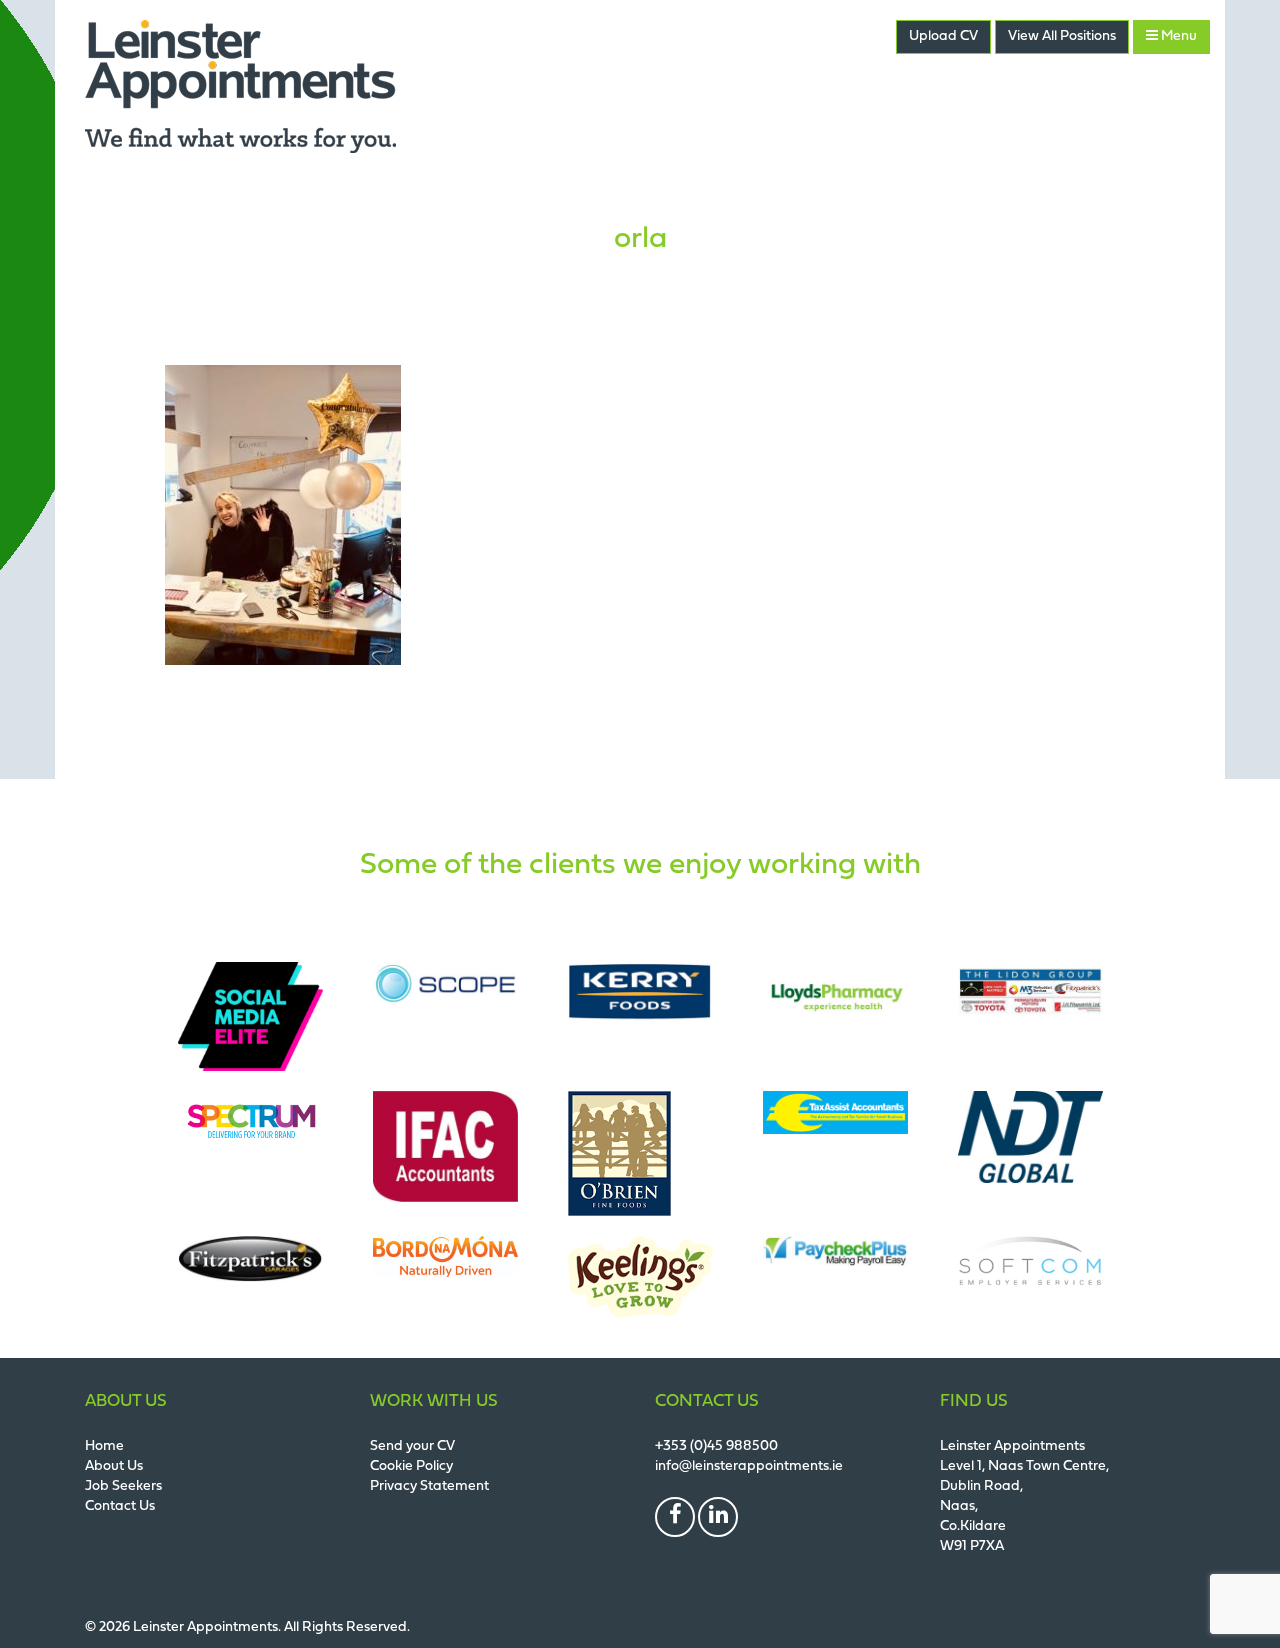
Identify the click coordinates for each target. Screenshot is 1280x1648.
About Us (114, 1466)
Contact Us (120, 1506)
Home (104, 1446)
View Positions (1062, 36)
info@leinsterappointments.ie (749, 1466)
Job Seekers (123, 1486)
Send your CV (412, 1446)
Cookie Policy (411, 1466)
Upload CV (943, 36)
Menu (1177, 36)
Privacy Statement (429, 1486)
